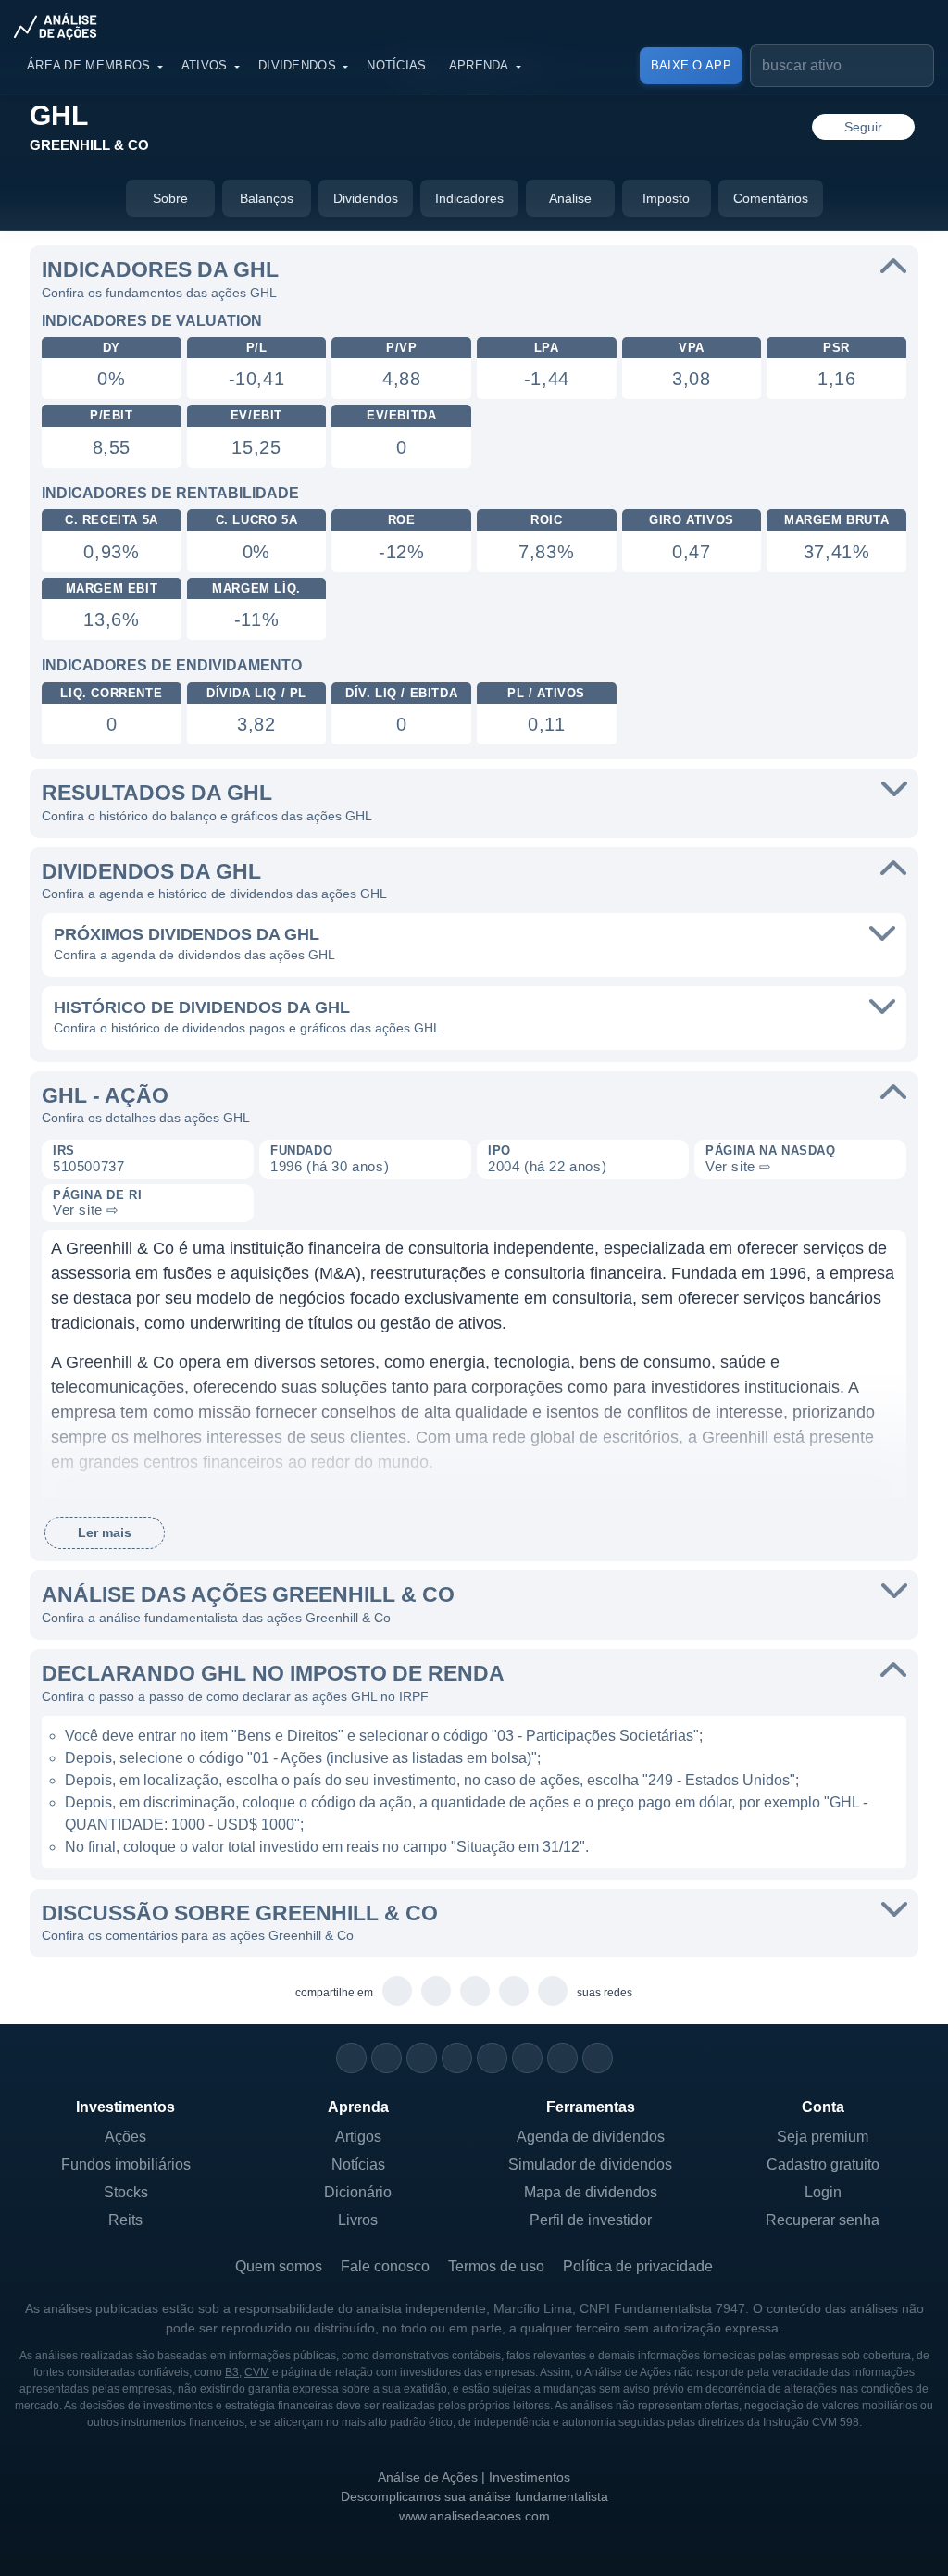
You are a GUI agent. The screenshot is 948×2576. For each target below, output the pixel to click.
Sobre (170, 198)
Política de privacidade (638, 2266)
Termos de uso (496, 2266)
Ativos (205, 65)
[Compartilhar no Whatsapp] (398, 1992)
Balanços (267, 198)
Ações (125, 2137)
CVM (257, 2372)
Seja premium (823, 2137)
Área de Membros (89, 65)
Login (823, 2192)
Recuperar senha (823, 2220)
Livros (358, 2220)
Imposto (666, 198)
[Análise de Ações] (61, 26)
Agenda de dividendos (591, 2137)
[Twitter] (422, 2058)
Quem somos (279, 2266)
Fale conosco (385, 2266)
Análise (570, 198)
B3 (232, 2372)
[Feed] (562, 2058)
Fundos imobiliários (126, 2164)
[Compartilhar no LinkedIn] (553, 1992)
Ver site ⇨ (739, 1166)
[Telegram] (457, 2058)
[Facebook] (387, 2058)
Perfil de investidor (591, 2220)
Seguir (863, 127)
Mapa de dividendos (591, 2192)
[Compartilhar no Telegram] (437, 1992)
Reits (125, 2220)
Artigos (358, 2137)
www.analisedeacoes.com (474, 2516)
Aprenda (479, 65)
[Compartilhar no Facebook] (475, 1992)
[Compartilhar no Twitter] (514, 1992)
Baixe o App (691, 65)
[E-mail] (598, 2058)
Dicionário (358, 2192)
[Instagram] (351, 2058)
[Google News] (527, 2058)
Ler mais (105, 1532)
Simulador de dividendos (590, 2164)
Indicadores (469, 198)
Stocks (126, 2192)
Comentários (771, 198)
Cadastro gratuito (823, 2164)
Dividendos (297, 65)
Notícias (396, 65)
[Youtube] (492, 2058)
